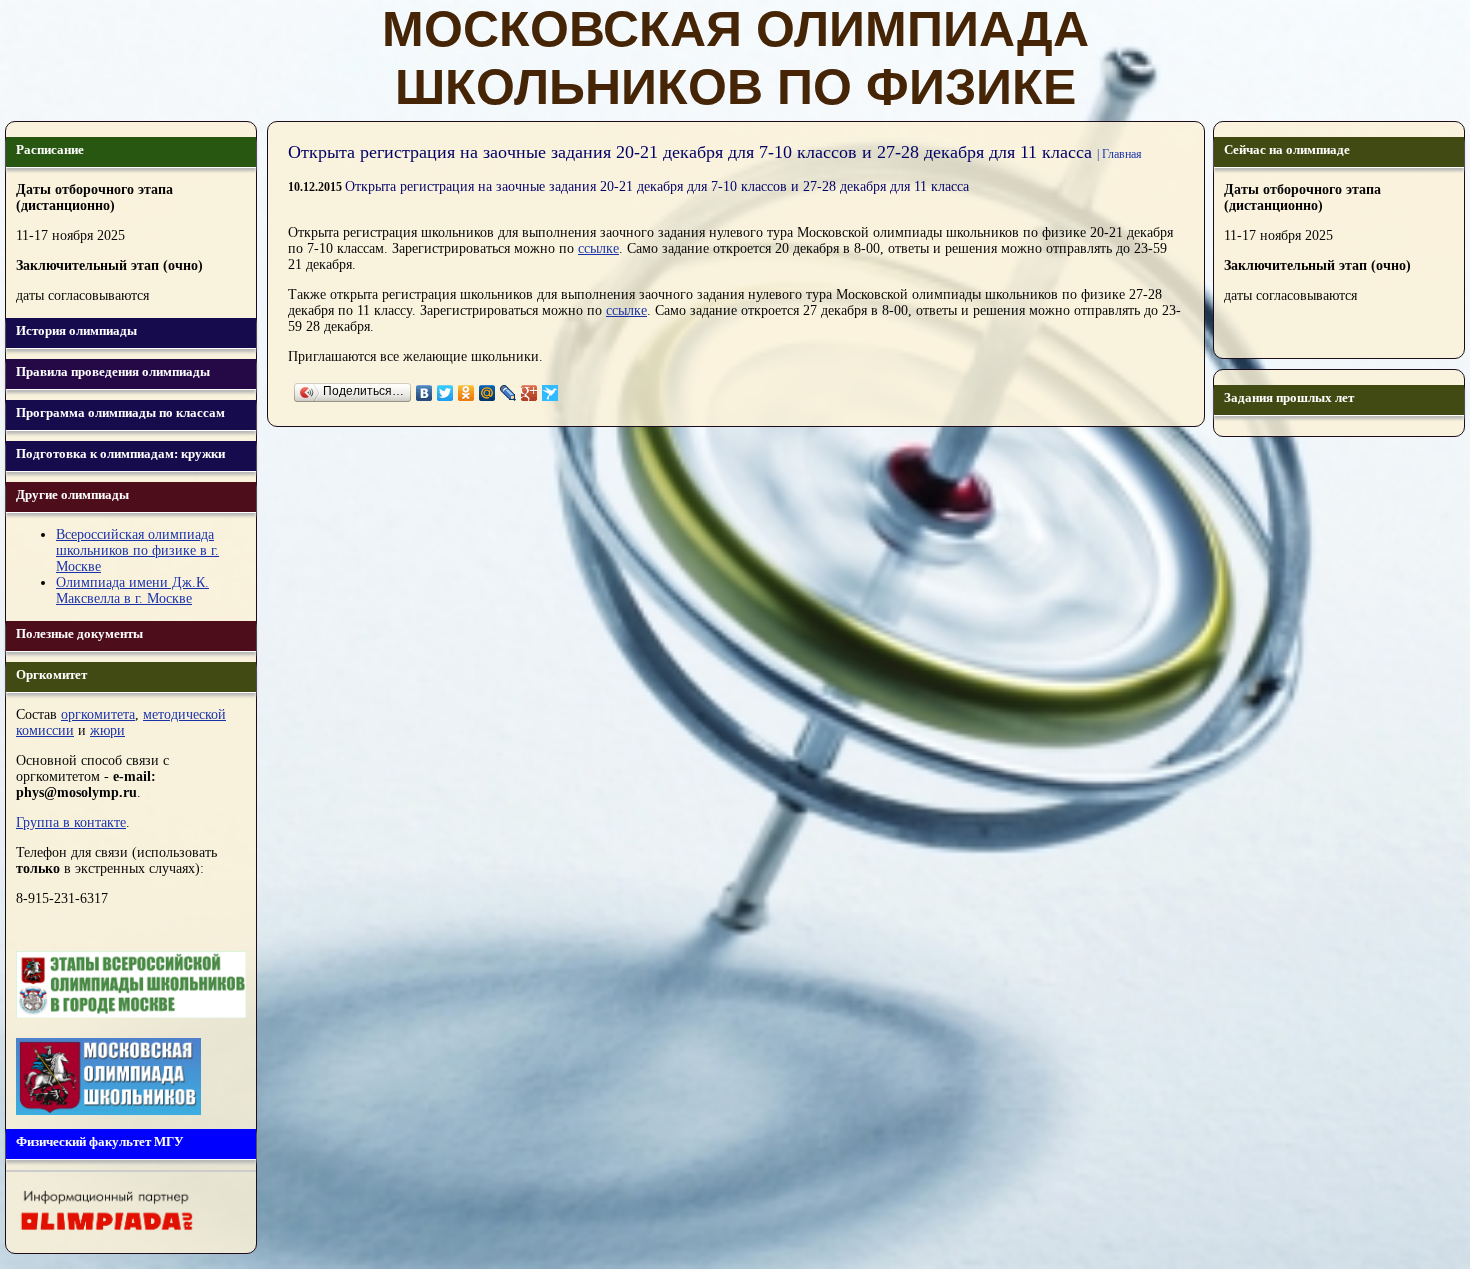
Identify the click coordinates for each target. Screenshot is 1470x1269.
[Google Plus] (529, 393)
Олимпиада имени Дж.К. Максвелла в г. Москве (132, 590)
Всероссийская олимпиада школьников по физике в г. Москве (137, 550)
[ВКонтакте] (424, 393)
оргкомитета (98, 714)
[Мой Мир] (487, 393)
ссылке (598, 248)
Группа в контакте (71, 822)
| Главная (1119, 154)
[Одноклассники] (466, 393)
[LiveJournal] (508, 393)
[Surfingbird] (550, 393)
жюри (107, 730)
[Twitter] (445, 393)
